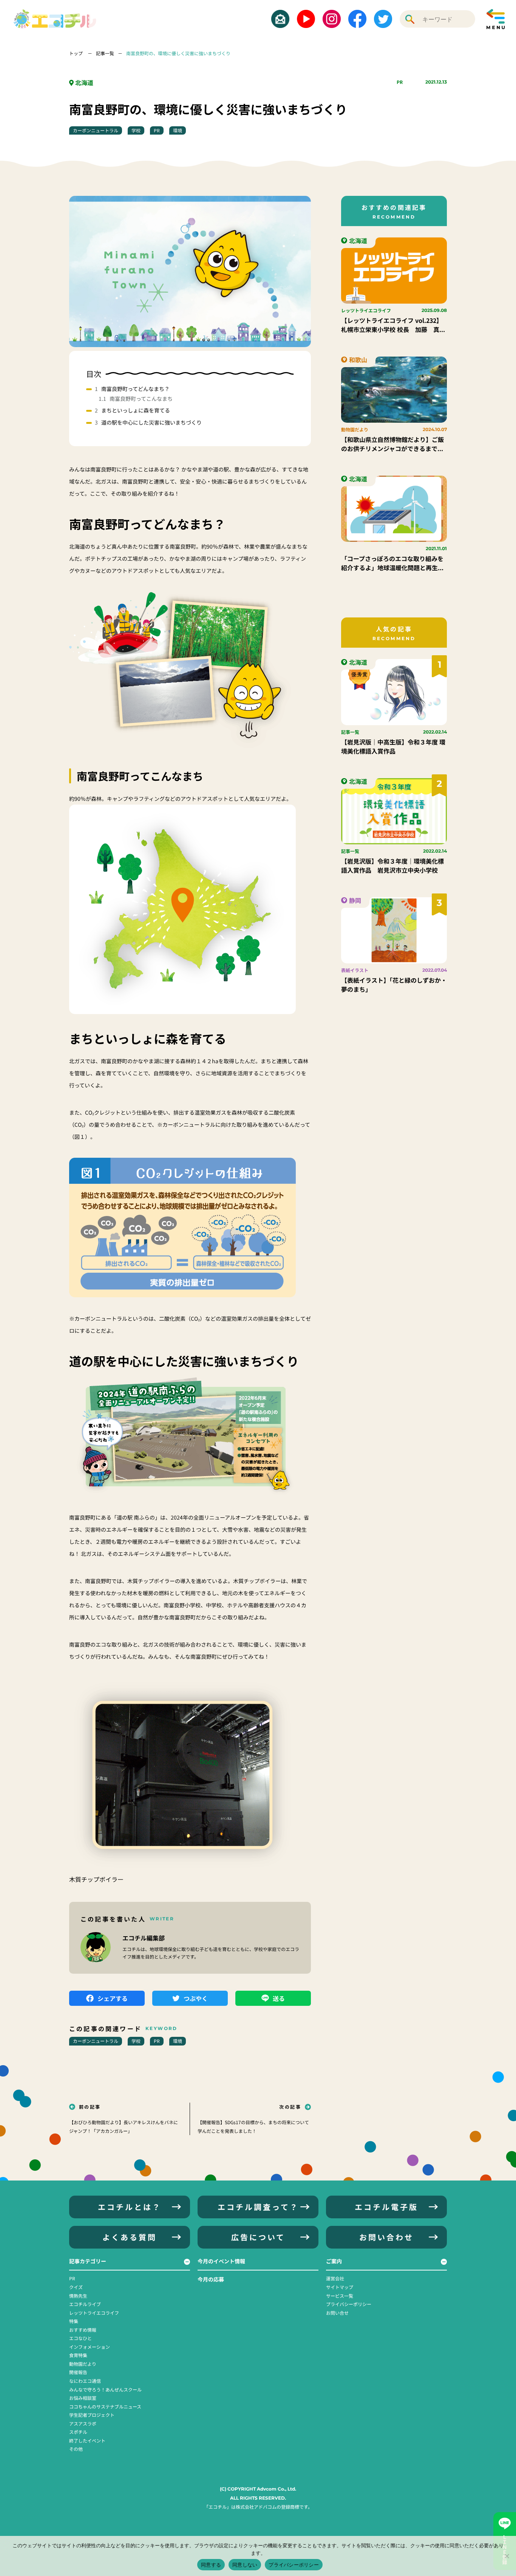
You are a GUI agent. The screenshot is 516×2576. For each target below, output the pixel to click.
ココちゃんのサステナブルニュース (105, 2406)
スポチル (78, 2432)
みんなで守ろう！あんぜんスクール (105, 2389)
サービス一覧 (340, 2296)
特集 (74, 2321)
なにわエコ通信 (85, 2381)
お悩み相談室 (83, 2398)
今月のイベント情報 (221, 2261)
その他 (76, 2449)
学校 (136, 130)
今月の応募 (211, 2279)
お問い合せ (337, 2313)
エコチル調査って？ (258, 2207)
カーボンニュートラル (96, 130)
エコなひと (80, 2338)
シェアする (113, 1998)
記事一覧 (105, 53)
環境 (178, 130)
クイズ (76, 2287)
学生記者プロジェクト (92, 2415)
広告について (258, 2237)
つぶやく (196, 1998)
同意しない (245, 2565)
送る (279, 1998)
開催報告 (78, 2372)
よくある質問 (130, 2237)
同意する (211, 2565)
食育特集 (78, 2355)
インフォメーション (90, 2347)
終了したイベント (87, 2440)
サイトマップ (340, 2287)
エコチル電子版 (386, 2207)
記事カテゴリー (88, 2261)
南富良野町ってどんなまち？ (135, 389)
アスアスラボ (83, 2423)
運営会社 (335, 2278)
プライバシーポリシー (349, 2304)
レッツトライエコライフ (94, 2313)
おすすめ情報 (83, 2330)
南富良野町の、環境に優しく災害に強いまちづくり (178, 53)
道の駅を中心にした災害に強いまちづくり (151, 422)
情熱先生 (78, 2296)
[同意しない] (507, 2556)
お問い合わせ (386, 2237)
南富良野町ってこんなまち (141, 399)
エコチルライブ (85, 2304)
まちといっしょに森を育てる (136, 410)
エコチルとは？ (130, 2207)
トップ (76, 53)
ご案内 (334, 2261)
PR (400, 82)
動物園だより (83, 2364)
